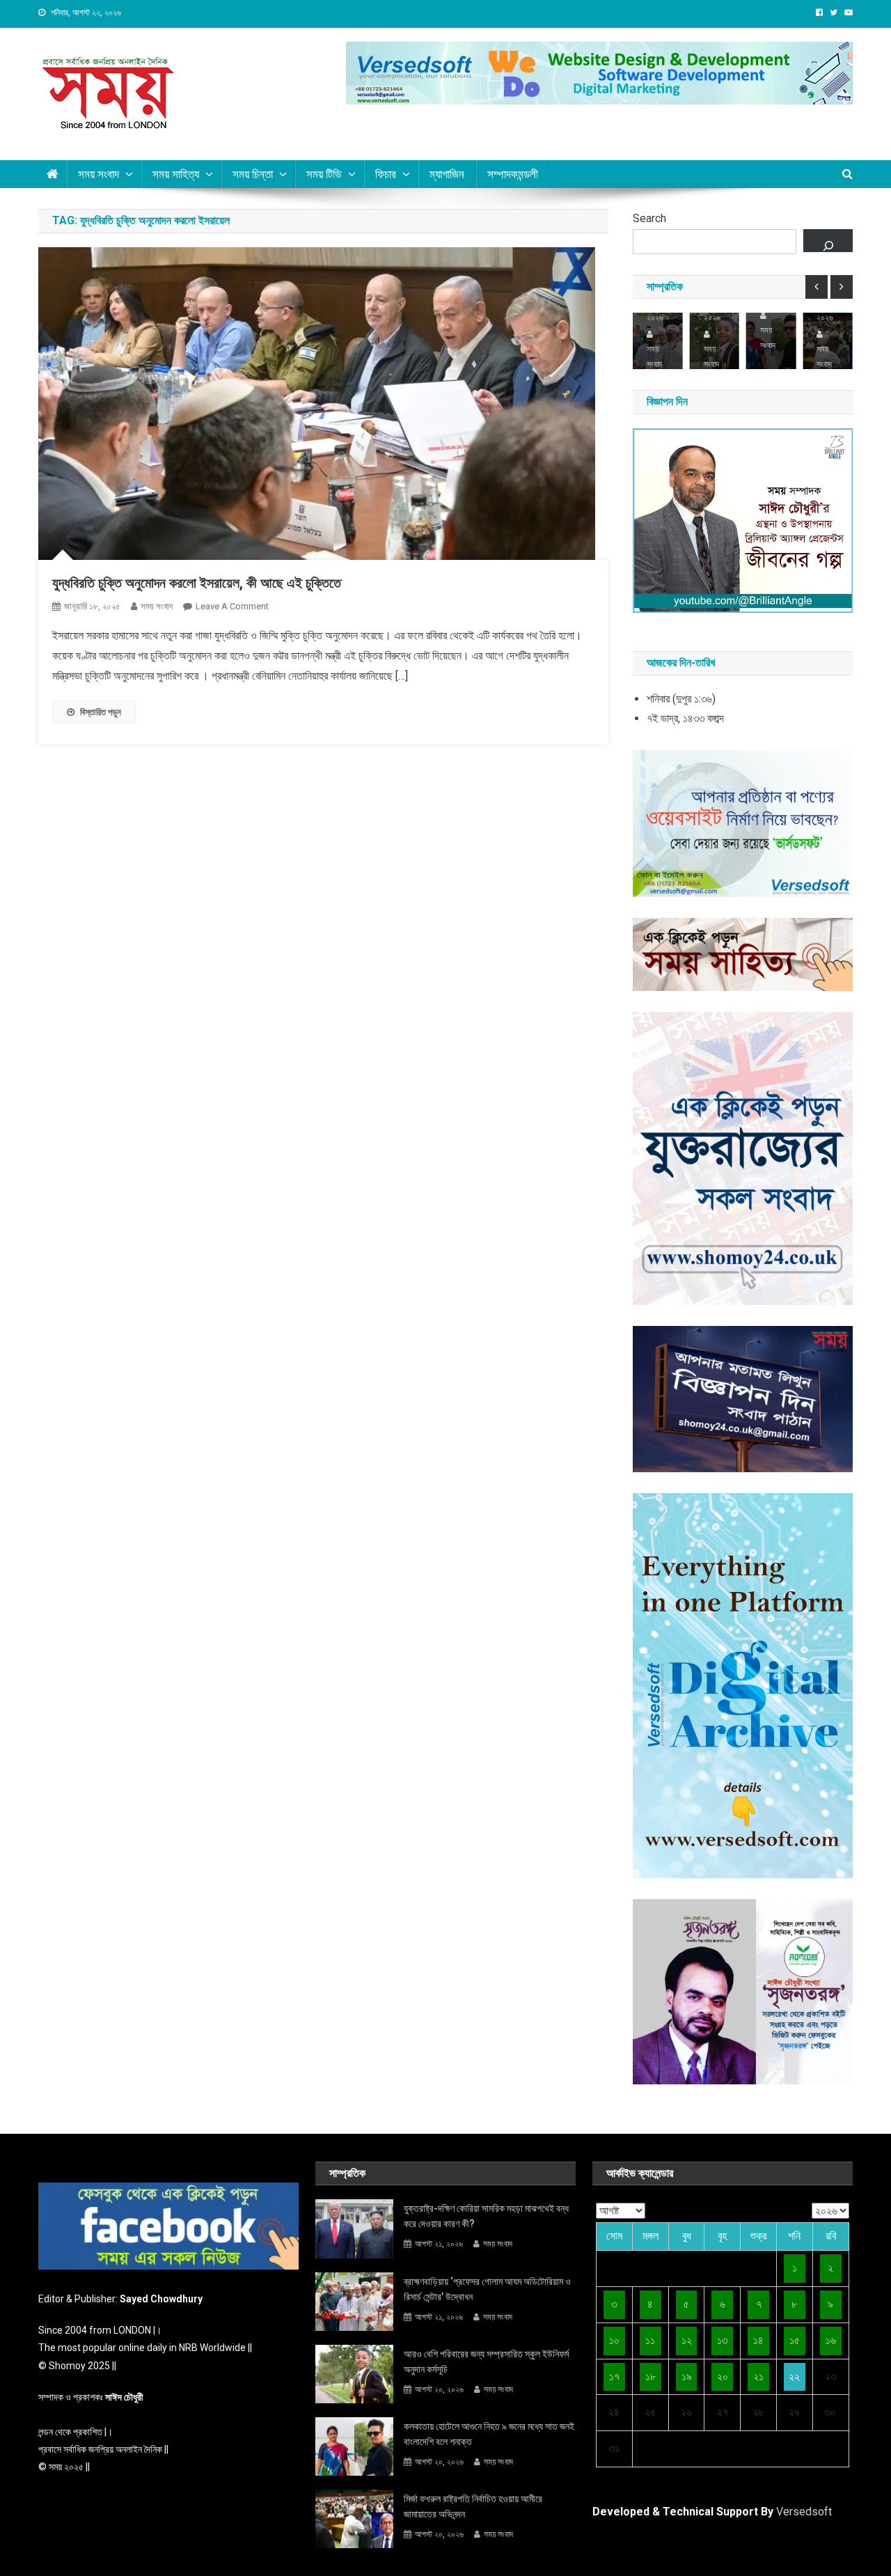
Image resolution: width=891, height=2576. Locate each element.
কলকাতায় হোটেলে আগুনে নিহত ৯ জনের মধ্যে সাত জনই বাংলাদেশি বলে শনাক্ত (489, 2434)
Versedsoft (804, 2512)
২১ (758, 2376)
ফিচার (386, 174)
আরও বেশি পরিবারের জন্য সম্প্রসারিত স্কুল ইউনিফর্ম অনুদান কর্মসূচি (486, 2362)
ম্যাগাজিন (447, 174)
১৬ (831, 2340)
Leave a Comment (232, 606)
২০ (723, 2376)
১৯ (687, 2376)
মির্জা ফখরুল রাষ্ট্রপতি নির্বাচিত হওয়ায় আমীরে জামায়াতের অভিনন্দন (473, 2506)
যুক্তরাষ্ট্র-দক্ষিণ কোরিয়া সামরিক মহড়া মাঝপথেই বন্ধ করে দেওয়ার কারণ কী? (486, 2216)
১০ (614, 2340)
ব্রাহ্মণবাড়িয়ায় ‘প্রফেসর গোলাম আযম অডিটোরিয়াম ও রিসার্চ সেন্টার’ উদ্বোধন (487, 2289)
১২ (687, 2340)
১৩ (722, 2340)
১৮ (650, 2376)
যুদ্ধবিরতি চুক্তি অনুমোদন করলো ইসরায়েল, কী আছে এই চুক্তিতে (197, 583)
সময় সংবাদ (98, 174)
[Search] (828, 241)
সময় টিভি (324, 174)
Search (649, 218)
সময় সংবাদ (157, 606)
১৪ (758, 2340)
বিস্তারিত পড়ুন (101, 712)
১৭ (614, 2376)
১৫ (795, 2340)
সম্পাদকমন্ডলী (513, 174)
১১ (650, 2340)
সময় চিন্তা (253, 174)
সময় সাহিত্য (176, 174)
